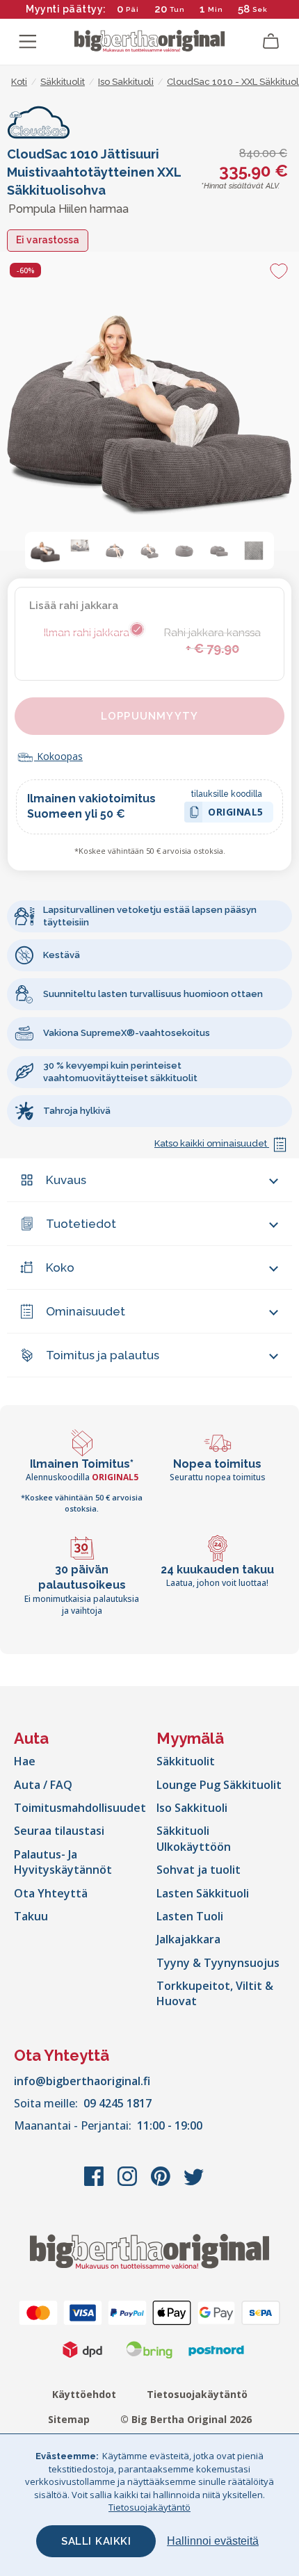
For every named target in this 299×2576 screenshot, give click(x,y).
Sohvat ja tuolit (199, 1870)
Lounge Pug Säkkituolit (219, 1785)
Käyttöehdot (84, 2394)
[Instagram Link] (129, 2183)
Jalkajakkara (188, 1939)
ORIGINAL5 (236, 814)
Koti (19, 82)
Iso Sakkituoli (192, 1808)
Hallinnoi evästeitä (213, 2541)
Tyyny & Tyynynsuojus (218, 1963)
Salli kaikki (96, 2541)
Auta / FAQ (43, 1785)
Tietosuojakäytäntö (197, 2394)
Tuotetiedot (81, 1224)
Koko (60, 1267)
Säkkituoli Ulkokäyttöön (194, 1838)
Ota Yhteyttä (51, 1893)
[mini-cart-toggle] (271, 42)
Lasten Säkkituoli (203, 1893)
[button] (45, 551)
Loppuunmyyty (149, 716)
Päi (132, 9)
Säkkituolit (186, 1761)
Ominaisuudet (86, 1311)
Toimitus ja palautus (103, 1355)
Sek (260, 9)
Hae (25, 1761)
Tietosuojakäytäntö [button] (149, 2507)
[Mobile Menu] (28, 42)
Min (216, 9)
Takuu (31, 1916)
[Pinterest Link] (162, 2183)
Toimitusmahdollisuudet (80, 1808)
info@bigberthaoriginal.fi (82, 2081)
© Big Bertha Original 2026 (186, 2419)
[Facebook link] (95, 2183)
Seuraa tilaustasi (59, 1831)
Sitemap (69, 2419)
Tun (177, 9)
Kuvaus (66, 1180)
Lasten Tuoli (190, 1916)
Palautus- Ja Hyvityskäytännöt (63, 1862)
